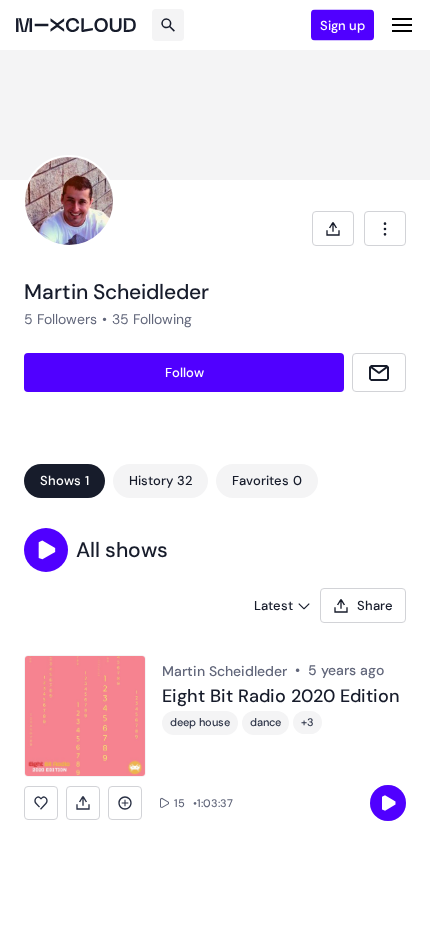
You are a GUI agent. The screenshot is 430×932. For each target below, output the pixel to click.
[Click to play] (388, 803)
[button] (46, 550)
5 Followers (60, 319)
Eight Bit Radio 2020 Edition (281, 697)
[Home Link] (76, 25)
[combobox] (385, 228)
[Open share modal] (333, 228)
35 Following (152, 319)
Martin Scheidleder (224, 671)
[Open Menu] (402, 25)
